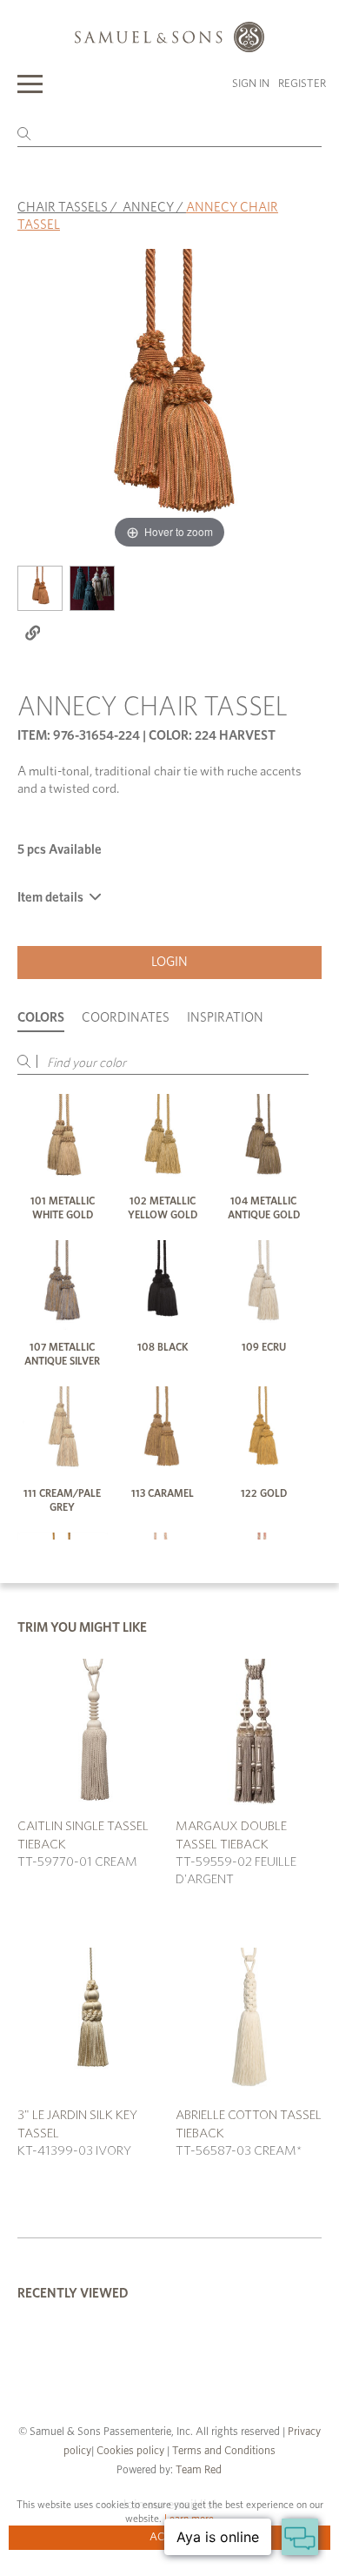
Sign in (251, 84)
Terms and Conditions (223, 2451)
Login (169, 962)
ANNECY (148, 208)
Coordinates (126, 1018)
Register (302, 84)
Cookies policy (130, 2451)
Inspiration (225, 1018)
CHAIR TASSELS (63, 208)
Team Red (199, 2470)
